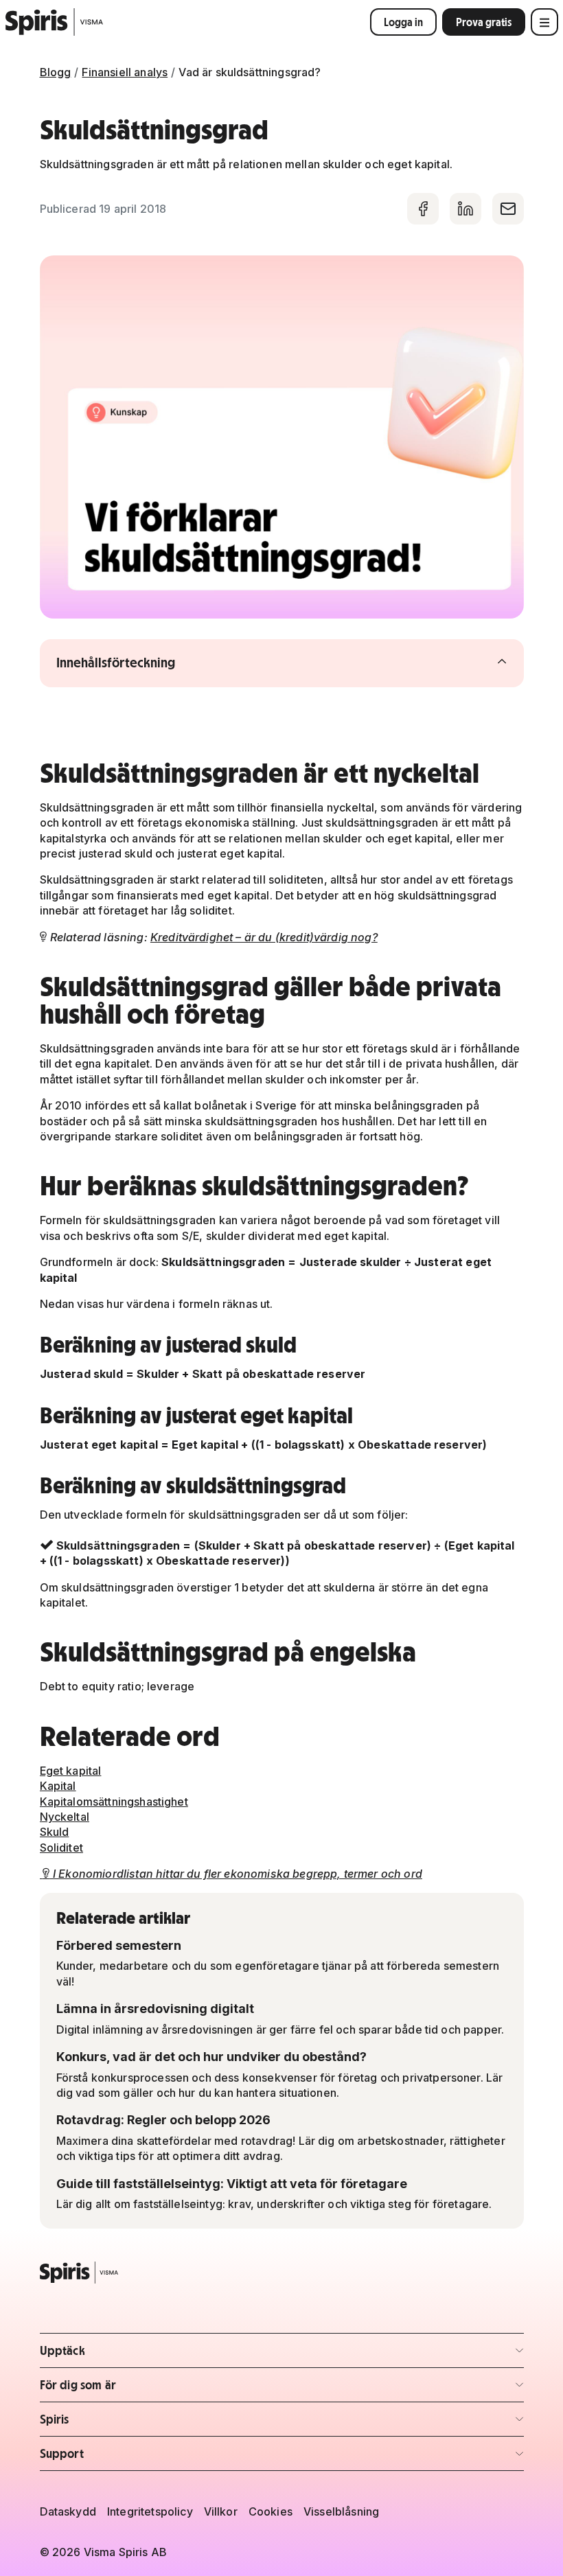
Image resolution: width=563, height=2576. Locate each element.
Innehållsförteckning (143, 663)
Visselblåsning (341, 2511)
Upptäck (120, 2355)
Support (120, 2458)
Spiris (120, 2423)
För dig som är (120, 2389)
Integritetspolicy (150, 2511)
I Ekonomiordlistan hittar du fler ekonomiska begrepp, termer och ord (232, 1874)
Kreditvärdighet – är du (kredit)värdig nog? (264, 937)
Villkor (221, 2511)
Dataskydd (68, 2511)
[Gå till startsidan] (55, 22)
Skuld (55, 1832)
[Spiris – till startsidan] (282, 2273)
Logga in (403, 22)
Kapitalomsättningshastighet (114, 1802)
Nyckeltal (65, 1817)
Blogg (56, 72)
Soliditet (61, 1848)
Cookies (271, 2511)
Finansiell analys (125, 72)
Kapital (58, 1786)
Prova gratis (484, 22)
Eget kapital (71, 1771)
